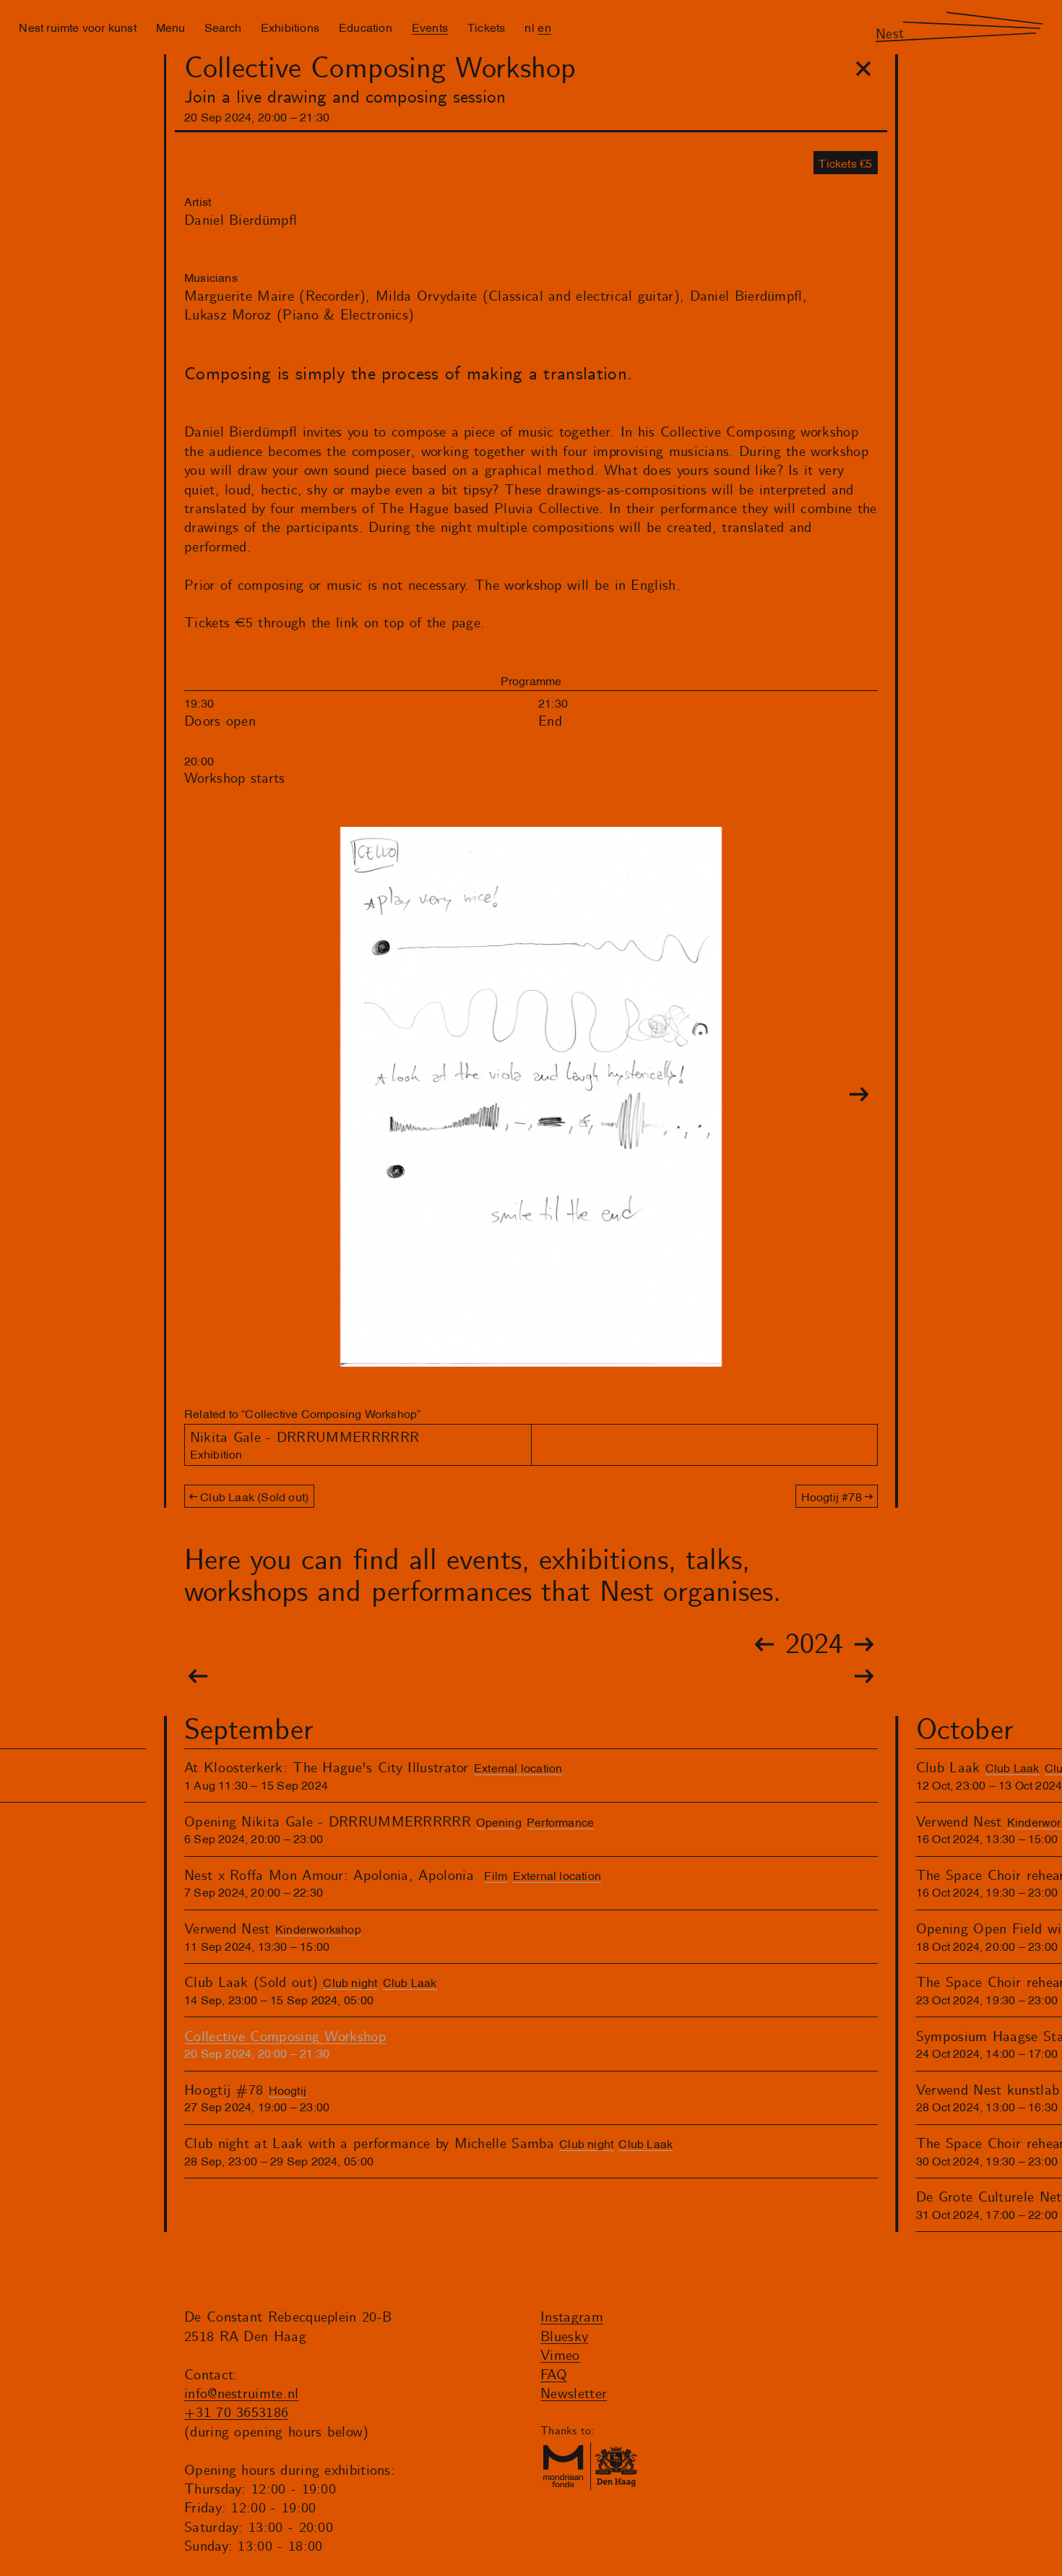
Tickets (486, 27)
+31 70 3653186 (236, 2413)
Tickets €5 (845, 163)
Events (430, 27)
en (544, 27)
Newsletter (574, 2394)
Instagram (572, 2318)
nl (529, 27)
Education (366, 27)
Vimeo (560, 2356)
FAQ (554, 2375)
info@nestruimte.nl (242, 2394)
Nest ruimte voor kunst (77, 27)
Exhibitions (290, 27)
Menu (170, 27)
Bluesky (564, 2337)
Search (223, 27)
